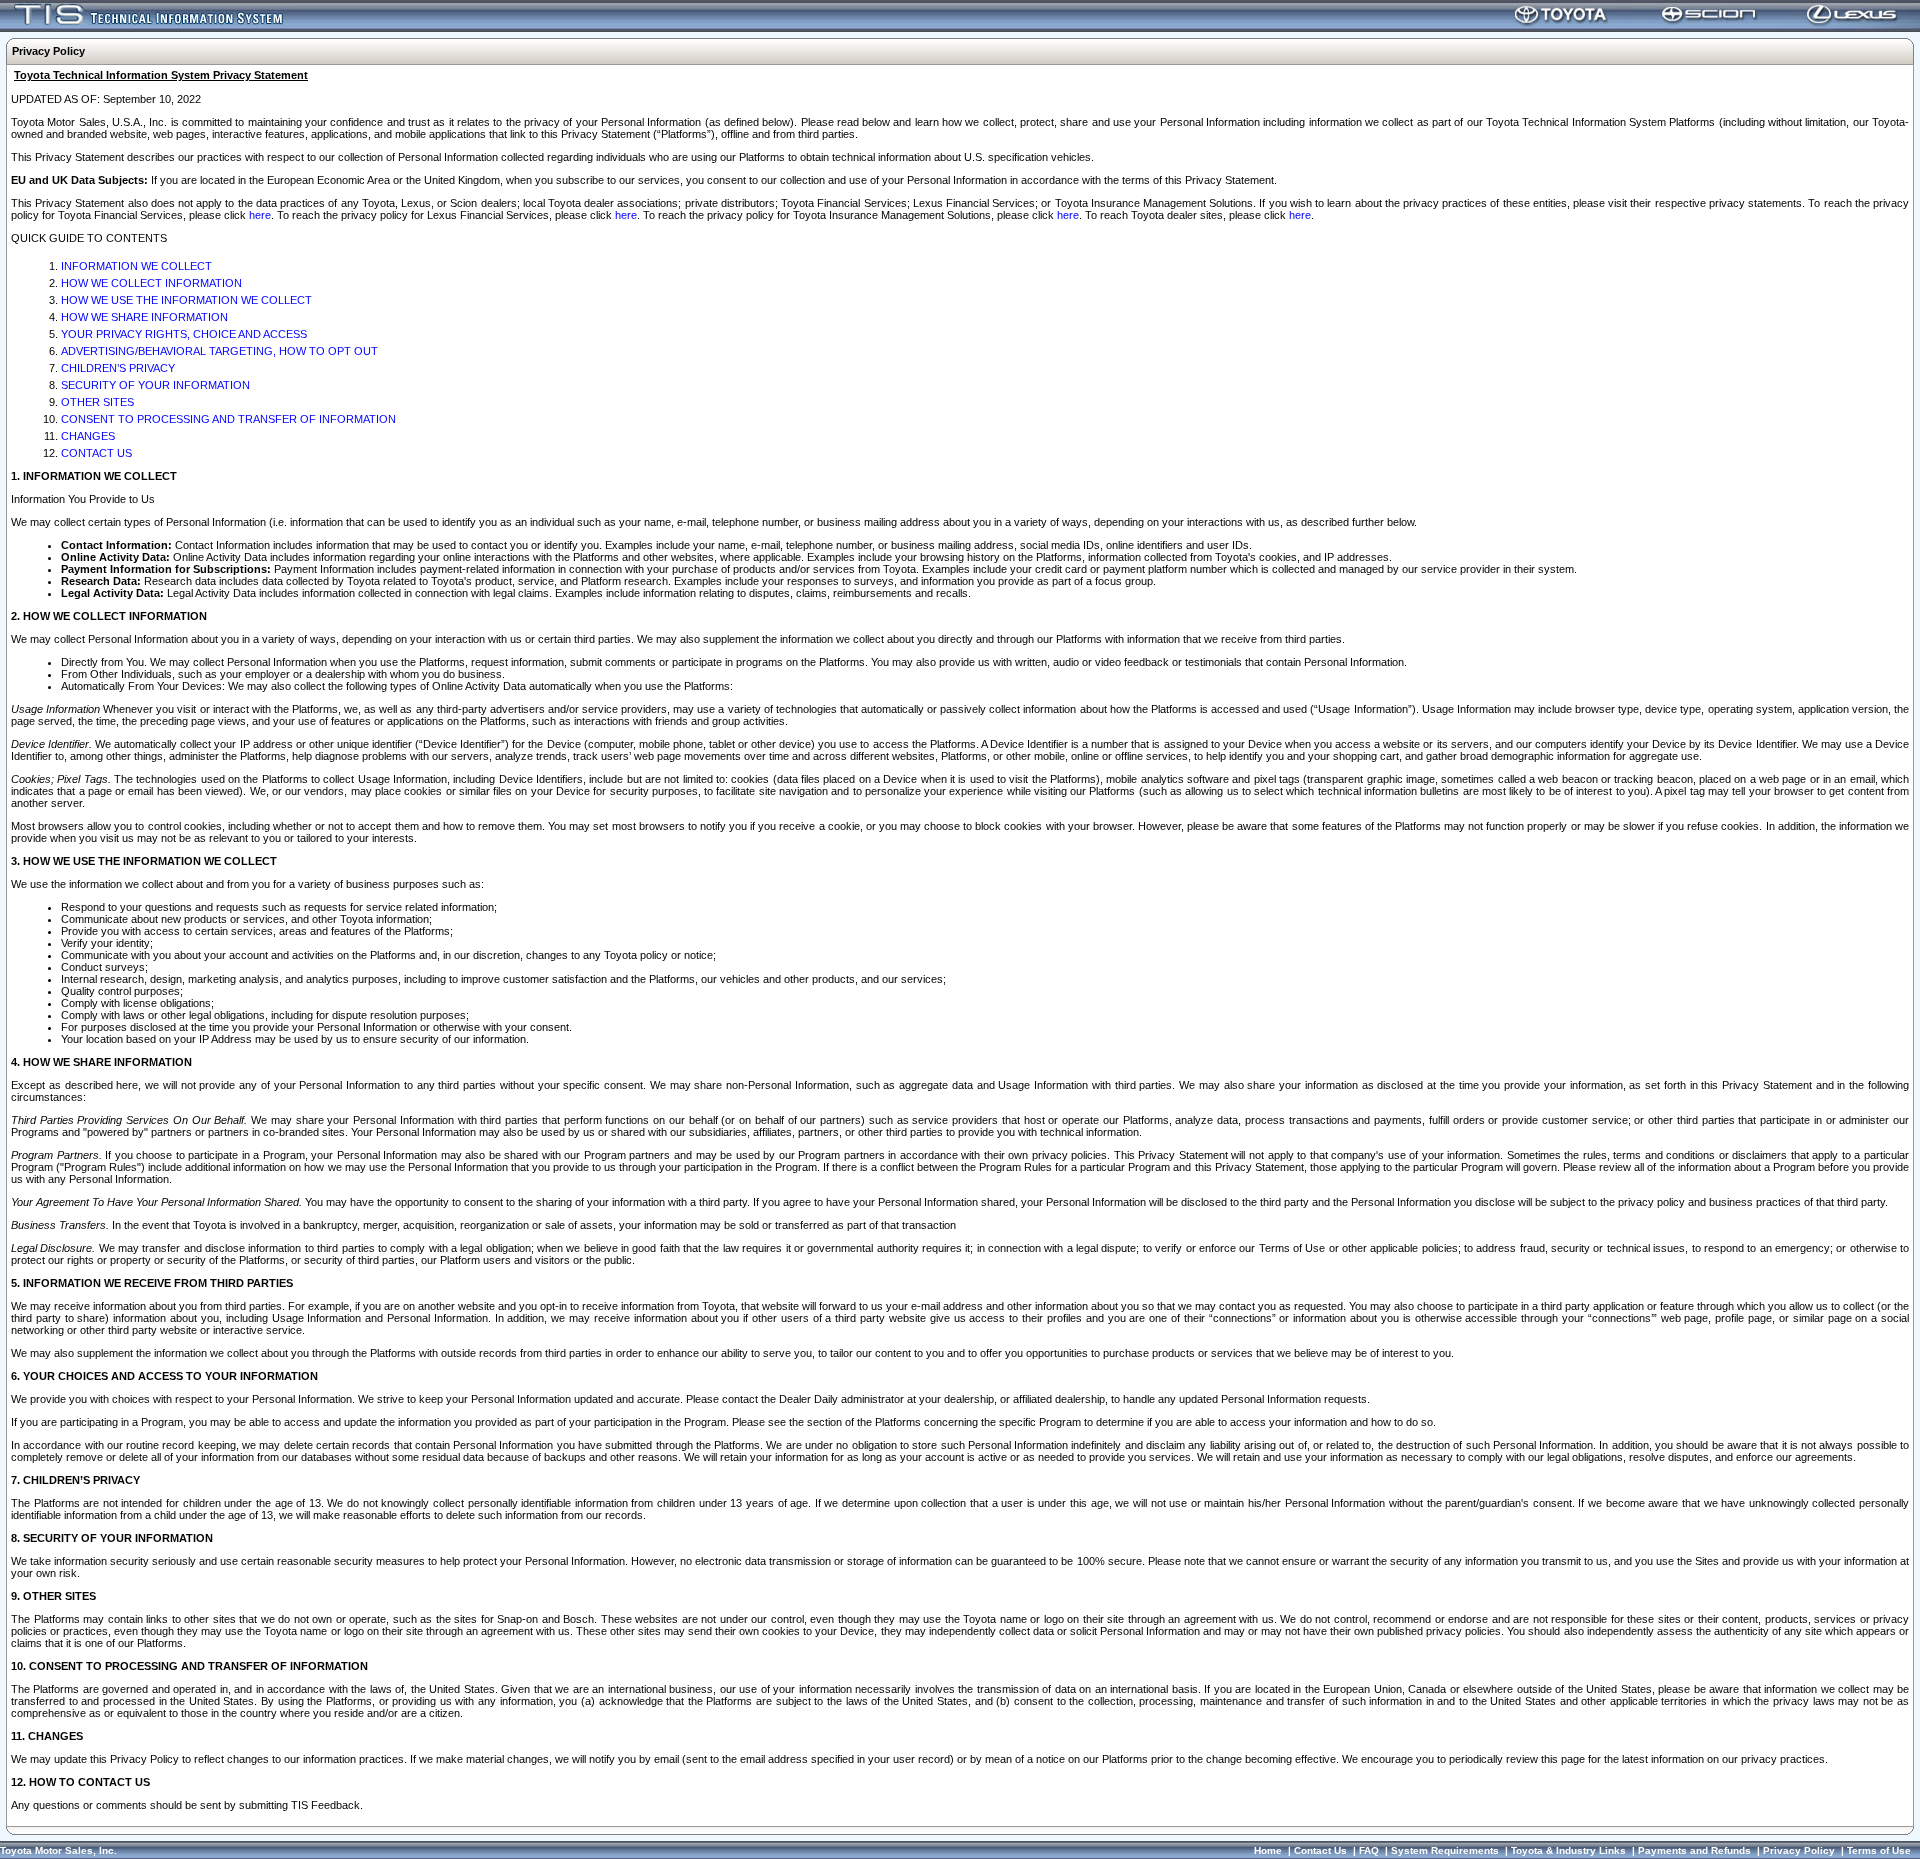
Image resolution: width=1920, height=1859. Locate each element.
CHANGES (88, 436)
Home (1268, 1850)
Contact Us (1320, 1850)
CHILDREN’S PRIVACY (118, 368)
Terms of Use (1879, 1850)
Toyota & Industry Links (1568, 1850)
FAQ (1369, 1850)
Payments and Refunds (1694, 1850)
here (260, 215)
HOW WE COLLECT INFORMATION (151, 283)
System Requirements (1445, 1850)
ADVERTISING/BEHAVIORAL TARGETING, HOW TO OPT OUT (219, 351)
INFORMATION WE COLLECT (136, 266)
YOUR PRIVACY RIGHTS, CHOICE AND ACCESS (184, 334)
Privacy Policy (1799, 1850)
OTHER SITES (97, 402)
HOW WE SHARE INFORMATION (144, 317)
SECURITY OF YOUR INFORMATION (155, 385)
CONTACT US (96, 453)
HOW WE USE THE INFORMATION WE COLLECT (186, 300)
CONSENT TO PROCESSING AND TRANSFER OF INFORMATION (228, 419)
